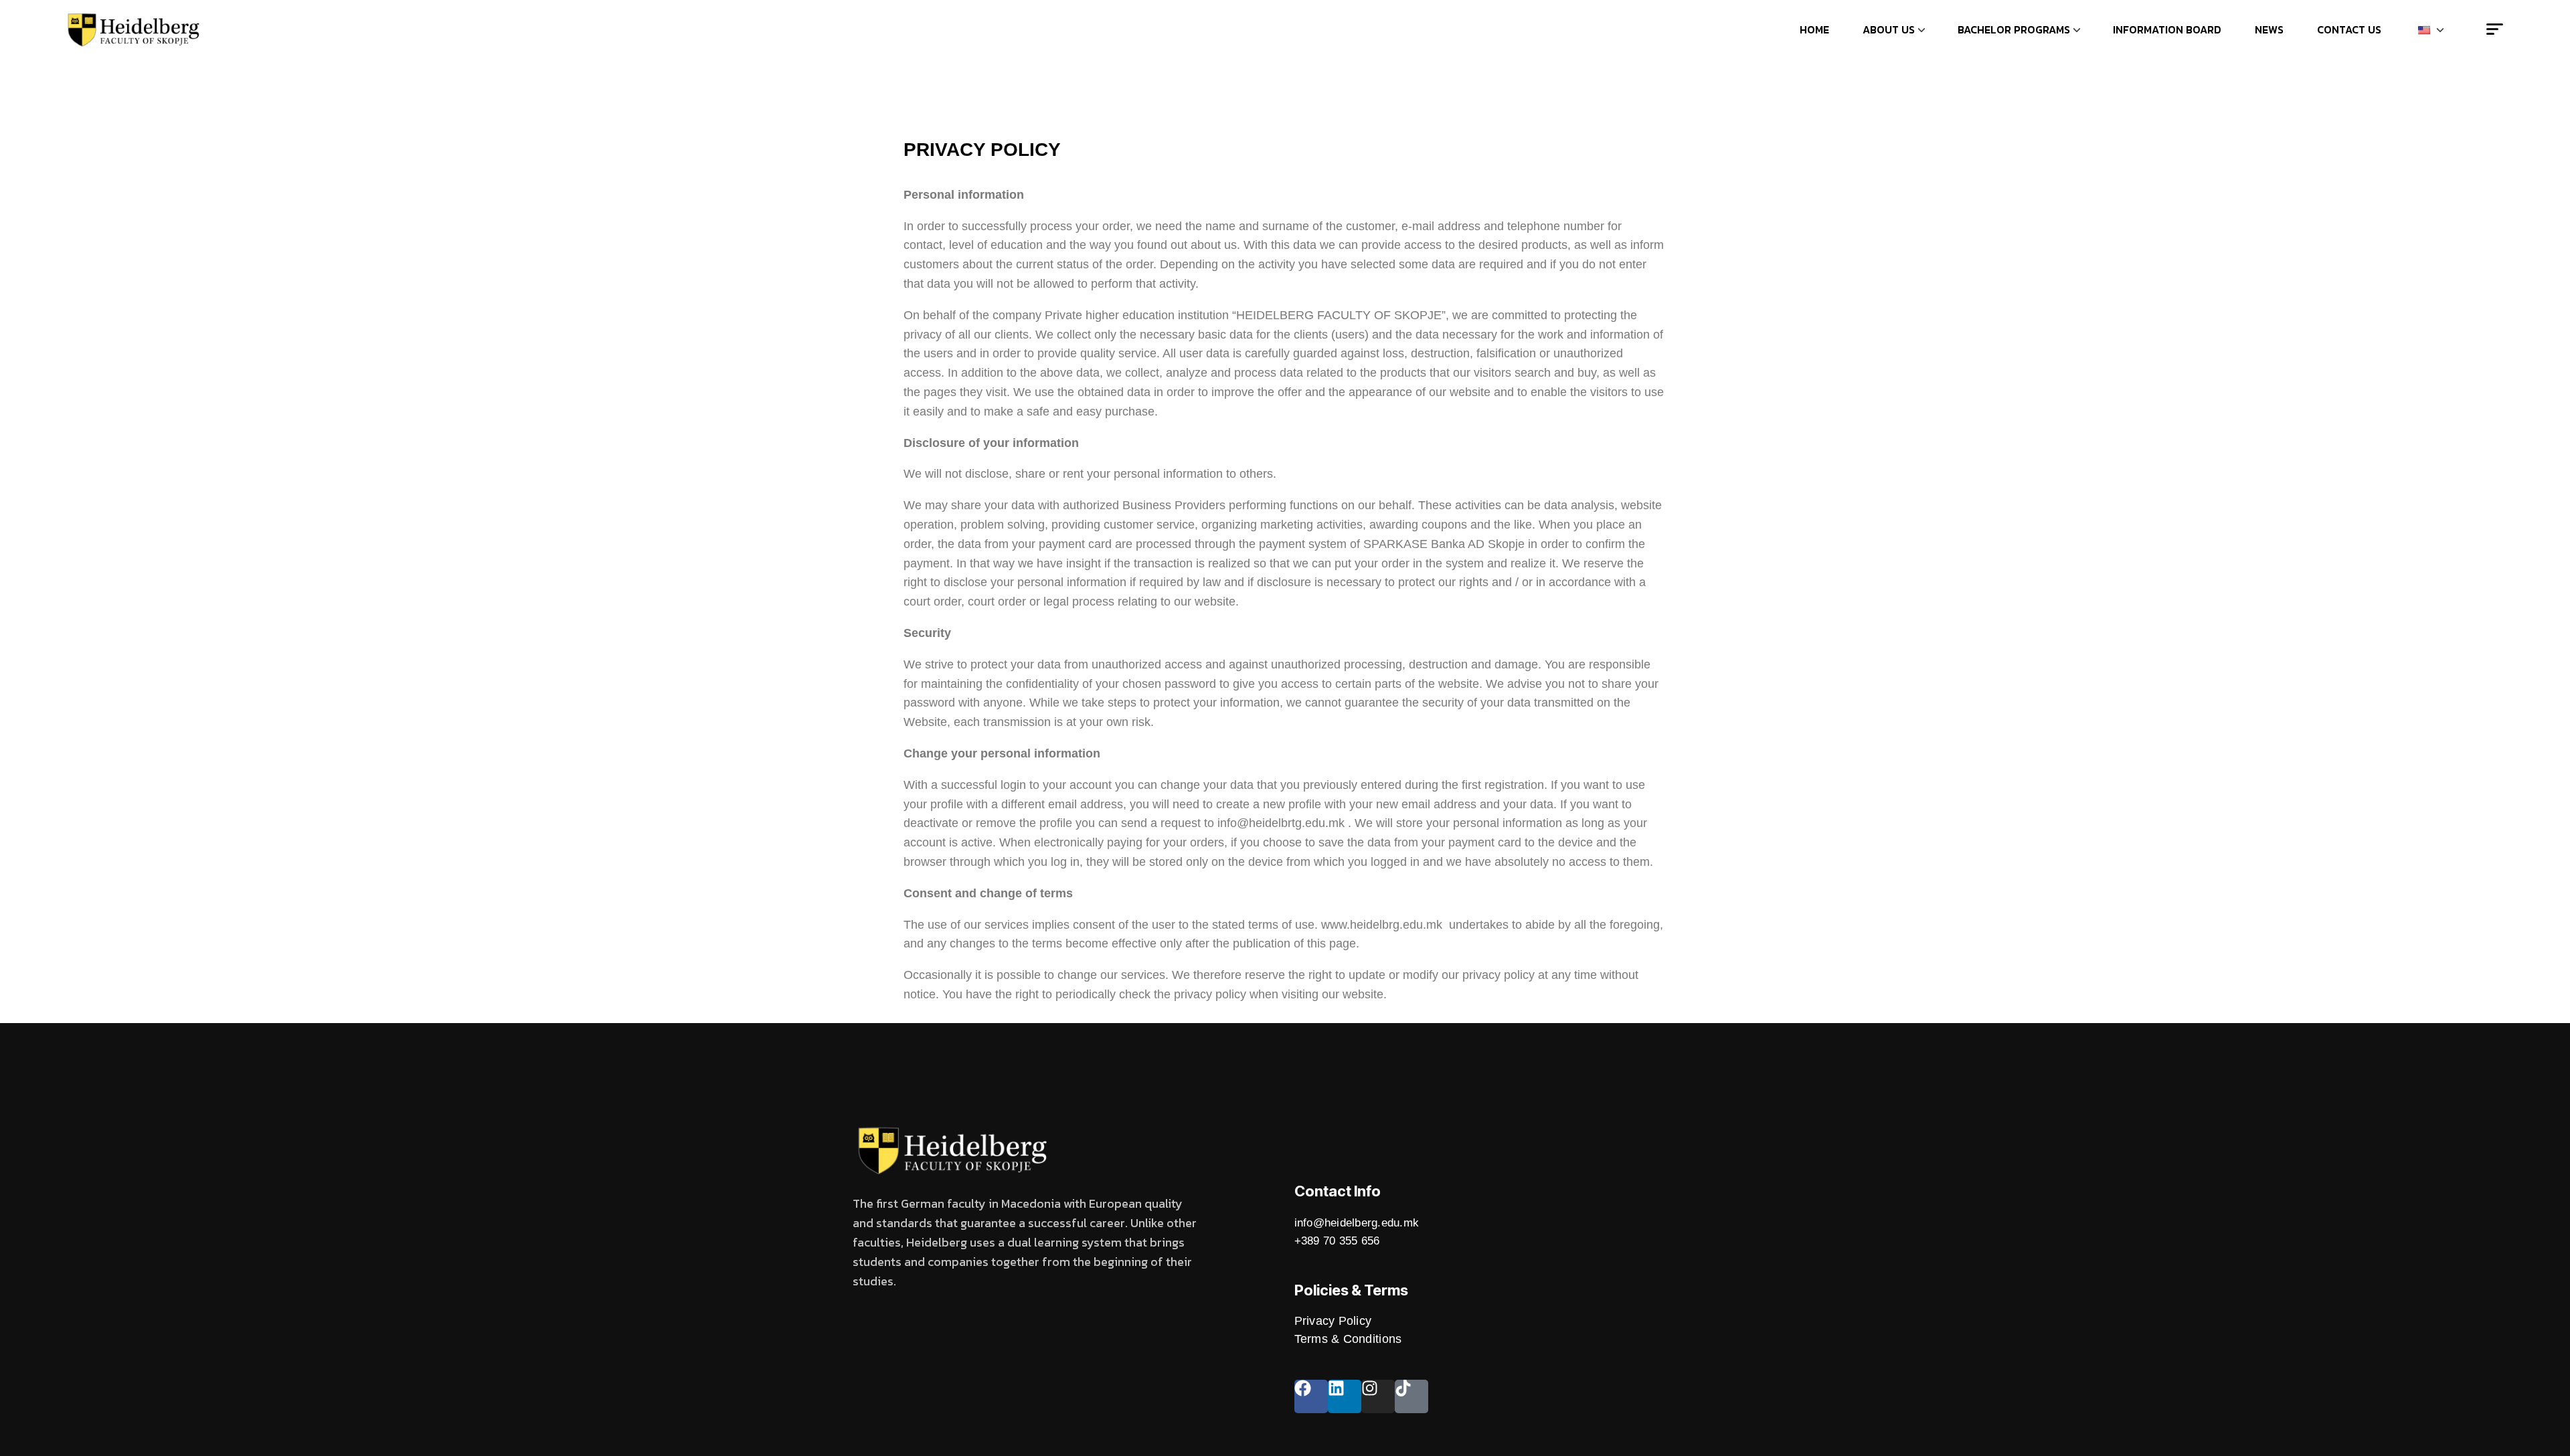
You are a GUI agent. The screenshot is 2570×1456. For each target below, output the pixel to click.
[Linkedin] (1345, 1396)
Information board (2167, 29)
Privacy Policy (1333, 1321)
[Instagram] (1378, 1396)
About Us (1889, 29)
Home (1814, 29)
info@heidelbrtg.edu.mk (1281, 823)
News (2269, 29)
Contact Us (2349, 29)
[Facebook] (1311, 1396)
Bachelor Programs (2014, 29)
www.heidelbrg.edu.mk (1382, 925)
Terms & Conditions (1348, 1339)
